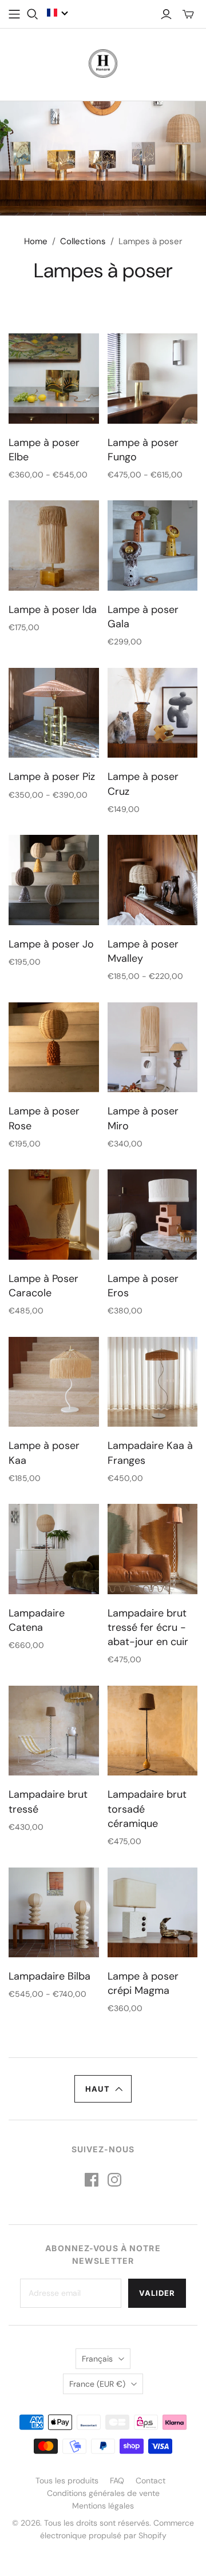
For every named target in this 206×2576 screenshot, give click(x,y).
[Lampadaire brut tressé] (54, 1731)
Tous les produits (67, 2481)
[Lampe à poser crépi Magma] (153, 1913)
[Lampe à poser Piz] (54, 713)
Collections (83, 241)
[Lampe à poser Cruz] (153, 713)
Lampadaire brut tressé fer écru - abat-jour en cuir (148, 1627)
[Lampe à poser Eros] (153, 1215)
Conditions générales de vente (103, 2493)
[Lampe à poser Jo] (54, 880)
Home (36, 241)
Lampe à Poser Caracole (43, 1286)
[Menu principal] (14, 14)
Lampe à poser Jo (51, 944)
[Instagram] (114, 2180)
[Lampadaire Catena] (54, 1549)
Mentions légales (103, 2506)
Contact (150, 2481)
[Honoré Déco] (103, 62)
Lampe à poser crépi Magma (143, 1983)
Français (97, 2359)
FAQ (117, 2481)
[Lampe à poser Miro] (153, 1048)
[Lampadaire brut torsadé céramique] (153, 1731)
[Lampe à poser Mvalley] (153, 880)
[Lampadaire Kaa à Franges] (153, 1382)
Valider (157, 2293)
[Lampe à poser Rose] (54, 1048)
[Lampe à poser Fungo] (153, 379)
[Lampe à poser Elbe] (54, 379)
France (97, 2384)
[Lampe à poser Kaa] (54, 1382)
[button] (58, 13)
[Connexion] (166, 14)
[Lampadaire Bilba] (54, 1913)
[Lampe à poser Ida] (54, 546)
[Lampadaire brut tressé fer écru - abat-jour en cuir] (153, 1549)
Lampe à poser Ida (53, 610)
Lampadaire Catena (37, 1620)
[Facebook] (92, 2180)
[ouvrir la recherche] (33, 14)
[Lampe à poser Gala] (153, 546)
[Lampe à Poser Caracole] (54, 1215)
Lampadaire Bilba (49, 1976)
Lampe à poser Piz (52, 777)
